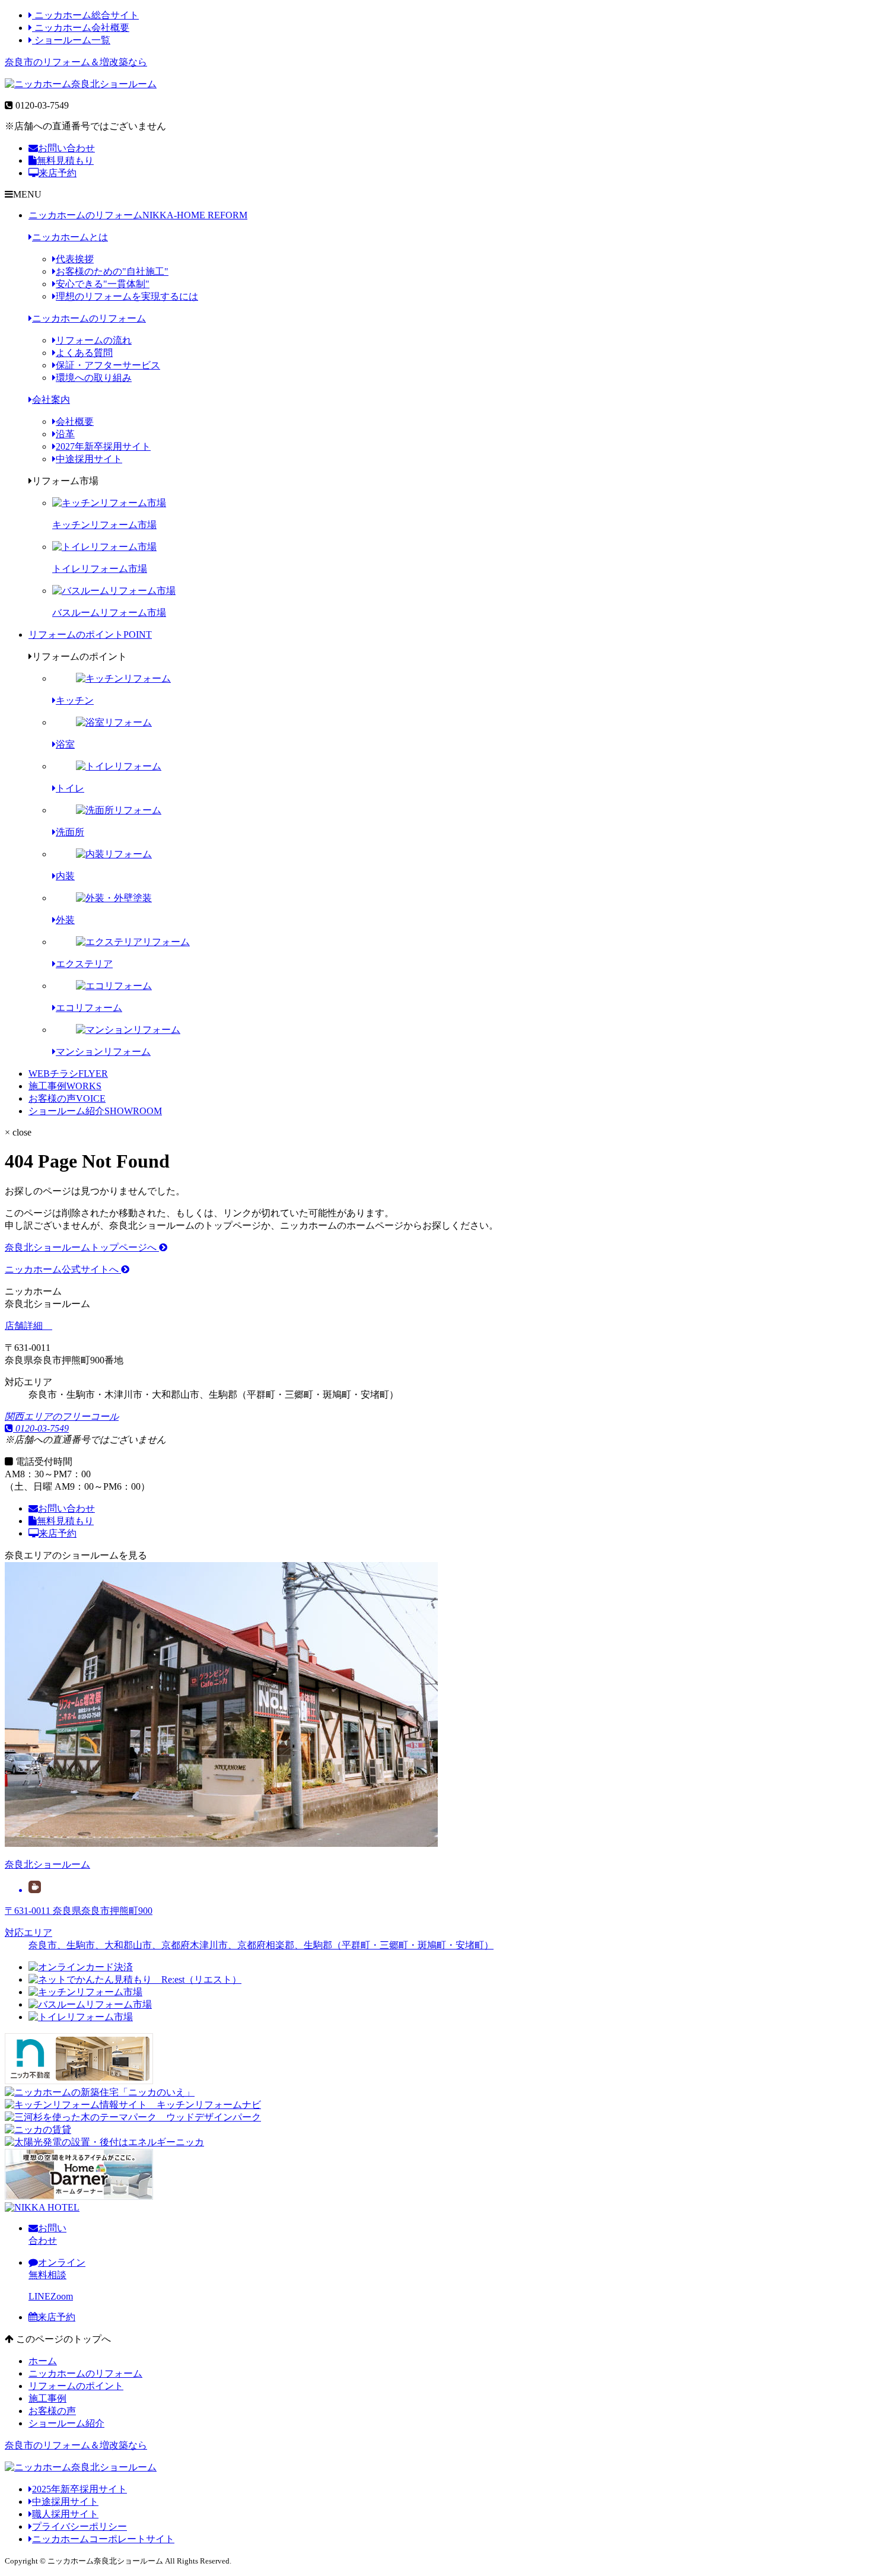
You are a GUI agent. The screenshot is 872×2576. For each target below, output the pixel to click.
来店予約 (58, 173)
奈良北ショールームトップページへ (82, 1247)
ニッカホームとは (70, 237)
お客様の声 (67, 1098)
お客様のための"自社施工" (112, 271)
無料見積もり (65, 160)
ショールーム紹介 (95, 1111)
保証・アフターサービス (108, 365)
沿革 (65, 434)
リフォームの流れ (94, 340)
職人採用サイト (65, 2514)
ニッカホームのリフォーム (138, 215)
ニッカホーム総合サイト (85, 15)
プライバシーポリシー (79, 2526)
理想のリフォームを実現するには (127, 296)
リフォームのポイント (90, 635)
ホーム (43, 2361)
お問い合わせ (66, 148)
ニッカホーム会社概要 (81, 28)
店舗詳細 (25, 1326)
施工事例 (65, 1086)
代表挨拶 (75, 259)
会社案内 (51, 400)
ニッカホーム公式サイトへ (63, 1269)
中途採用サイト (89, 459)
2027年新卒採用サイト (103, 446)
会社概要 (75, 422)
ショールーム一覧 (71, 40)
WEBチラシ (68, 1074)
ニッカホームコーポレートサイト (103, 2539)
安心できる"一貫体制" (103, 284)
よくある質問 (84, 353)
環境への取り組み (94, 378)
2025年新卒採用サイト (79, 2489)
